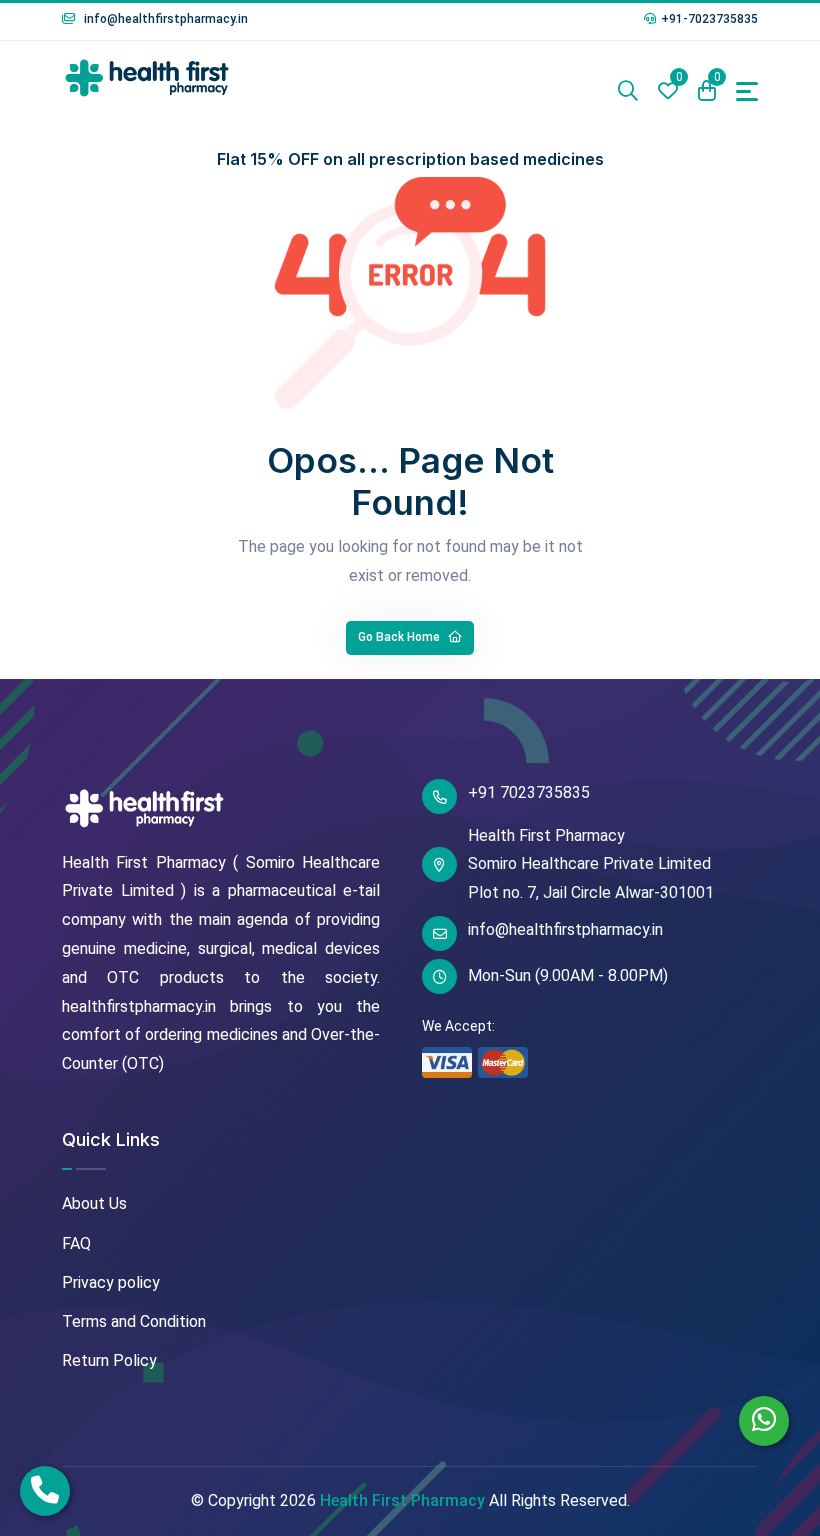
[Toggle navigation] (747, 91)
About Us (94, 1203)
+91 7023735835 (529, 792)
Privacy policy (111, 1282)
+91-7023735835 (709, 19)
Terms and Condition (134, 1321)
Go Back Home (400, 637)
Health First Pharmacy (402, 1500)
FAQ (76, 1243)
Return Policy (109, 1360)
